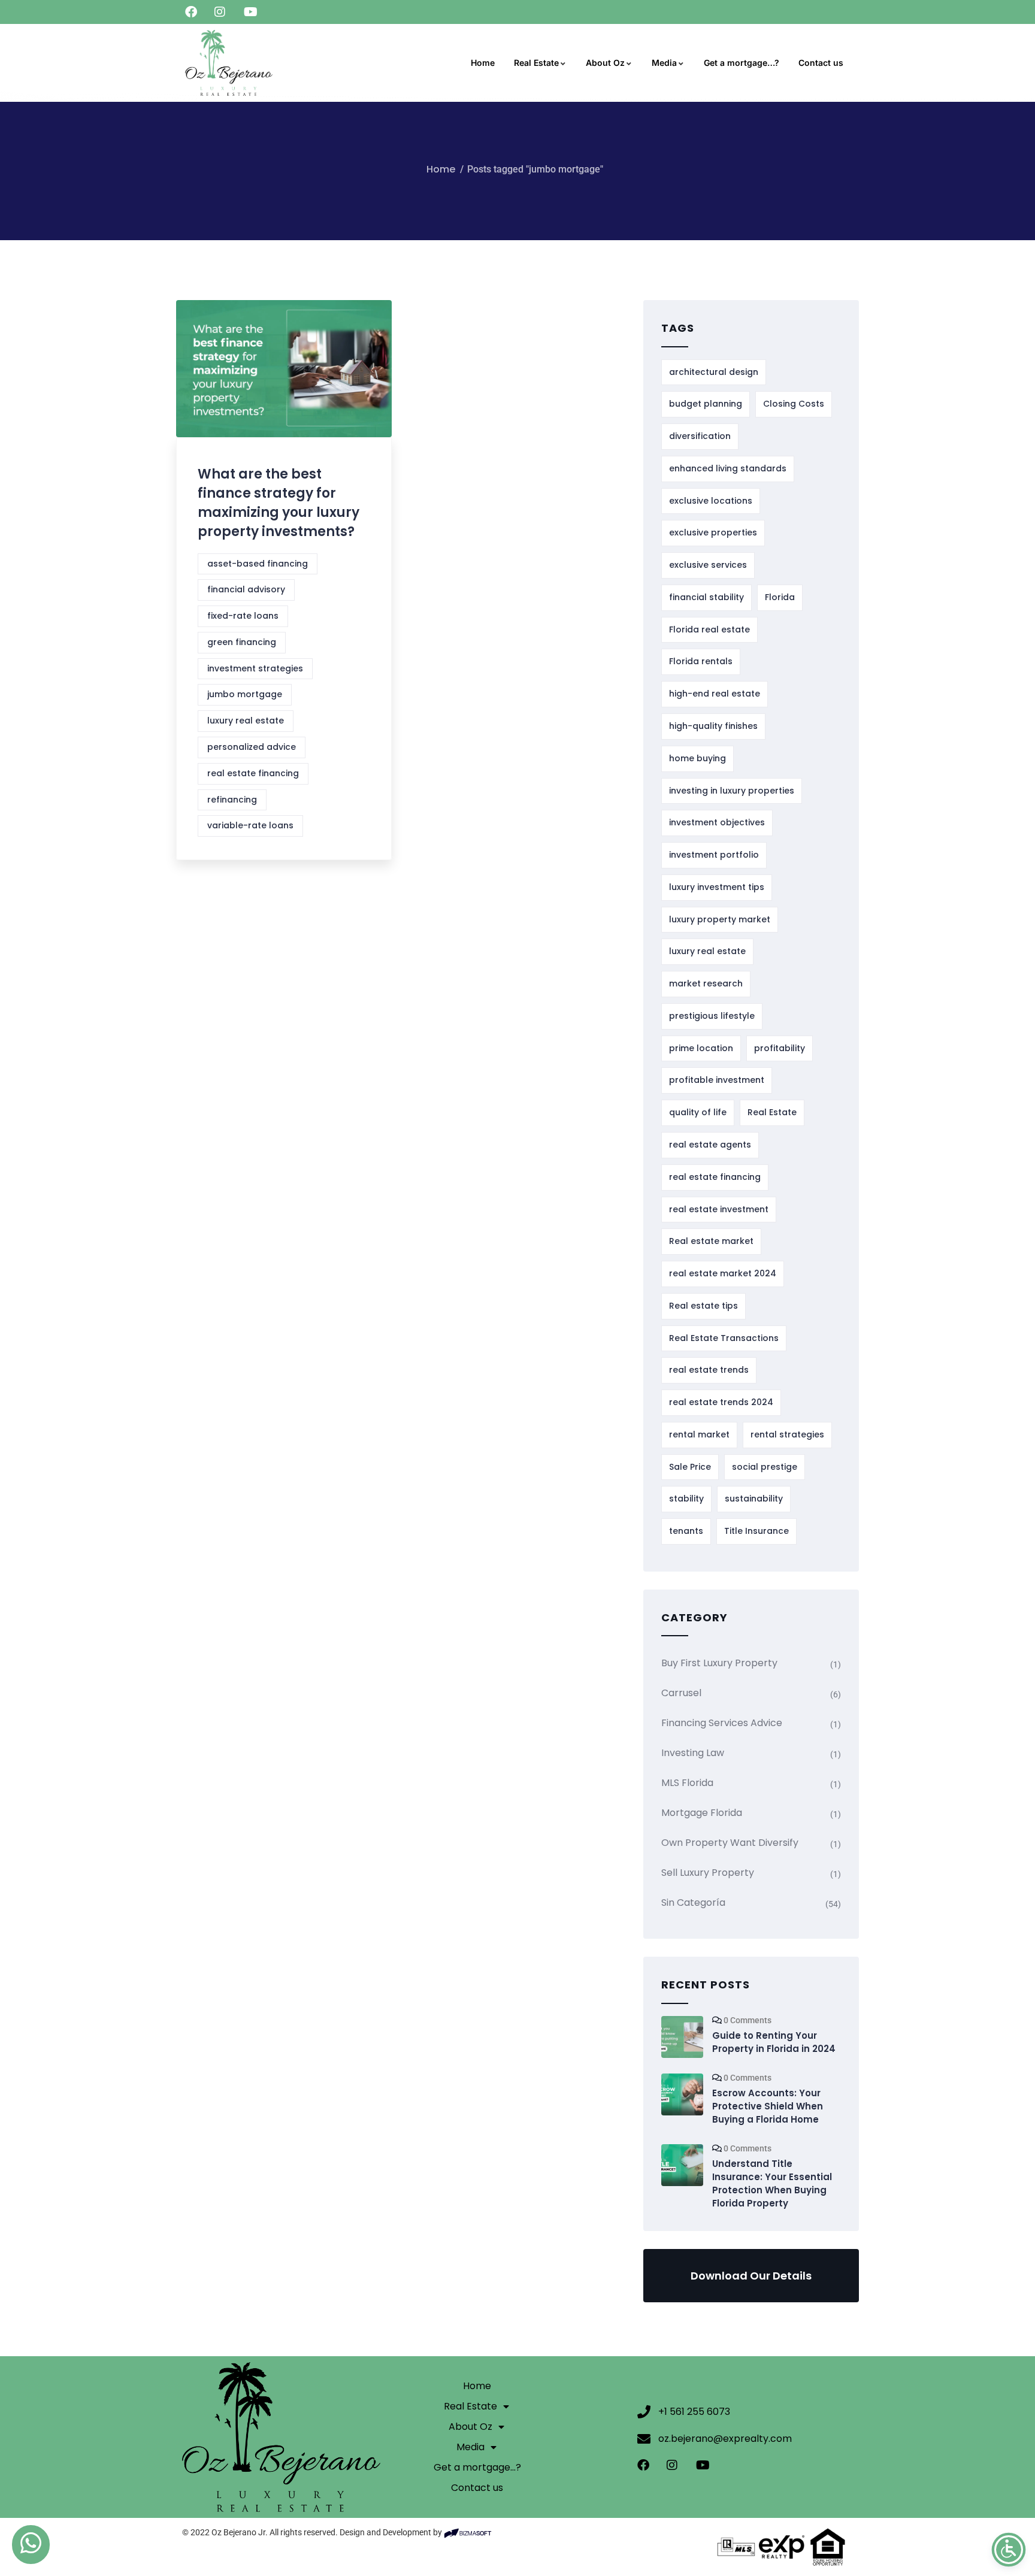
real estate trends (709, 1370)
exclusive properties (713, 532)
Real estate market (711, 1241)
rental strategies (787, 1434)
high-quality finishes (713, 726)
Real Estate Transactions (724, 1338)
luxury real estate (246, 721)
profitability (780, 1048)
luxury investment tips (717, 887)
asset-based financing (258, 564)
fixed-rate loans (243, 616)
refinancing (232, 800)
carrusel (681, 1693)
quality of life (698, 1112)
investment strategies (255, 668)
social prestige (765, 1467)
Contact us (821, 63)
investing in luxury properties (732, 791)
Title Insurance (756, 1531)
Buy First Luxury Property (719, 1663)
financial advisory (246, 589)
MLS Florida (687, 1783)
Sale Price (690, 1467)
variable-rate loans (250, 825)
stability (686, 1499)
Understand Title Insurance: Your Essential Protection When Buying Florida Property (772, 2183)
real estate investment (719, 1209)
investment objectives (717, 822)
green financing (242, 642)
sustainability (754, 1499)
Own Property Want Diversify (730, 1843)
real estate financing (253, 773)
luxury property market (720, 919)
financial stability (706, 597)
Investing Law (693, 1753)
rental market (699, 1434)
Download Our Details (751, 2276)
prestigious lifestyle (712, 1016)
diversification (700, 436)
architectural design (714, 372)
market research (706, 983)
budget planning (706, 404)
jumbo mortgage (245, 694)
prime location (701, 1048)
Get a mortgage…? (742, 63)
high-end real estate (715, 694)
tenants (686, 1531)
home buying (697, 758)
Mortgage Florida (702, 1813)
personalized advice (252, 747)
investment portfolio (714, 855)
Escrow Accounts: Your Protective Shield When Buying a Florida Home (768, 2106)
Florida (780, 597)
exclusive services (708, 565)
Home (483, 63)
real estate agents (710, 1145)
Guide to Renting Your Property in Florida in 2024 (774, 2042)
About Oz (605, 63)
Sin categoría (693, 1903)
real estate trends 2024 (721, 1402)
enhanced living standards (728, 468)
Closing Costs (794, 404)
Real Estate (536, 63)
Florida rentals (701, 661)
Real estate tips (703, 1306)
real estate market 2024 (723, 1273)
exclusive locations (711, 501)
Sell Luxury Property (708, 1873)
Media (664, 63)
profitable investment (717, 1080)
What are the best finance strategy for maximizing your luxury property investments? (279, 503)
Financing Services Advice (722, 1723)
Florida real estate (709, 629)
